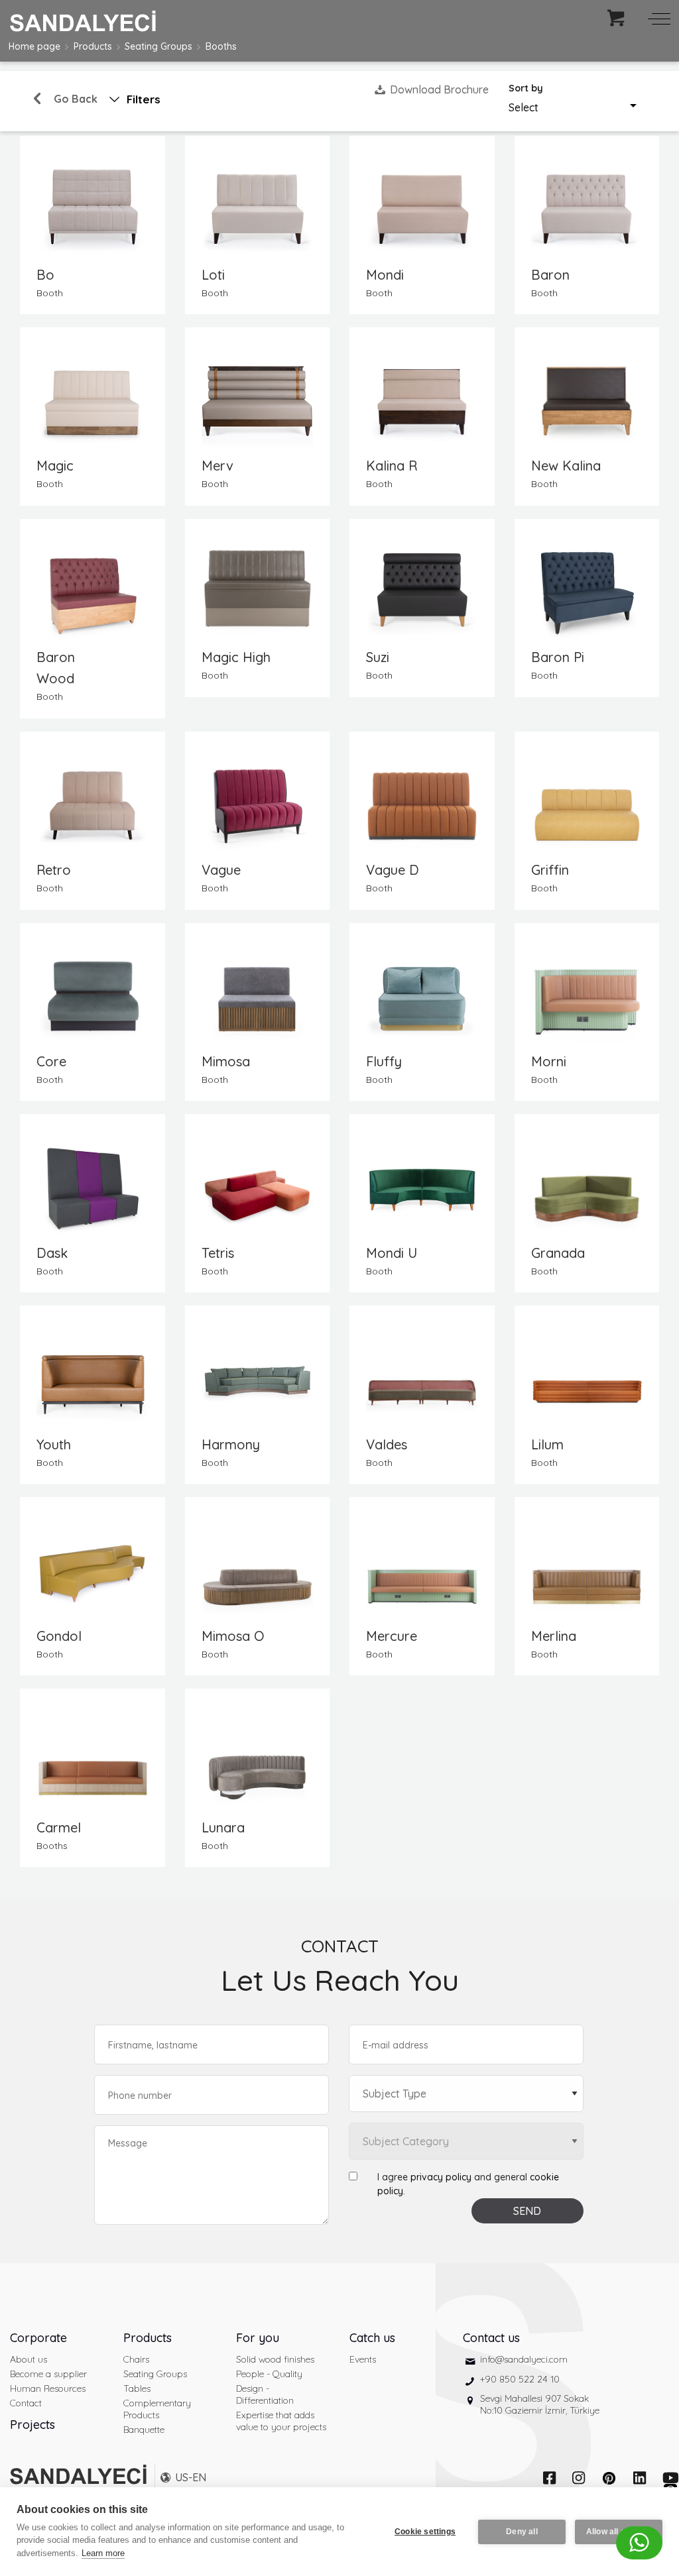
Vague (221, 870)
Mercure (392, 1636)
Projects (32, 2425)
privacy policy (441, 2177)
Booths (221, 46)
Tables (137, 2388)
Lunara (223, 1827)
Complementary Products (157, 2409)
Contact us (491, 2338)
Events (363, 2359)
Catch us (372, 2338)
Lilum (547, 1444)
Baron (550, 275)
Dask (52, 1253)
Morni (549, 1061)
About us (29, 2359)
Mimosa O (233, 1636)
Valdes (387, 1444)
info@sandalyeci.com (524, 2359)
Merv (217, 466)
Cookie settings (425, 2532)
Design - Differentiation (265, 2394)
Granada (558, 1253)
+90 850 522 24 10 (520, 2379)
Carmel (59, 1827)
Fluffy (384, 1061)
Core (51, 1061)
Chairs (136, 2359)
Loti (213, 275)
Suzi (378, 657)
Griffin (550, 870)
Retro (54, 870)
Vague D (393, 870)
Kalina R (392, 466)
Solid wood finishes (275, 2359)
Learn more (103, 2553)
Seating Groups (158, 46)
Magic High (236, 657)
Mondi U (392, 1253)
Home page (34, 46)
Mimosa (226, 1061)
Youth (54, 1444)
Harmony (231, 1444)
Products (93, 46)
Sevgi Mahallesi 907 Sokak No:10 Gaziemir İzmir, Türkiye (540, 2404)
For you (258, 2338)
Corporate (38, 2338)
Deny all (522, 2532)
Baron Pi (558, 657)
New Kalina (566, 466)
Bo (45, 275)
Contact (26, 2403)
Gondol (59, 1636)
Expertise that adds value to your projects (281, 2421)
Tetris (218, 1253)
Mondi (385, 275)
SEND (527, 2211)
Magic (55, 466)
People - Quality (269, 2374)
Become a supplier (48, 2374)
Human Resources (48, 2388)
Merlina (554, 1636)
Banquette (144, 2430)
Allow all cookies (619, 2532)
